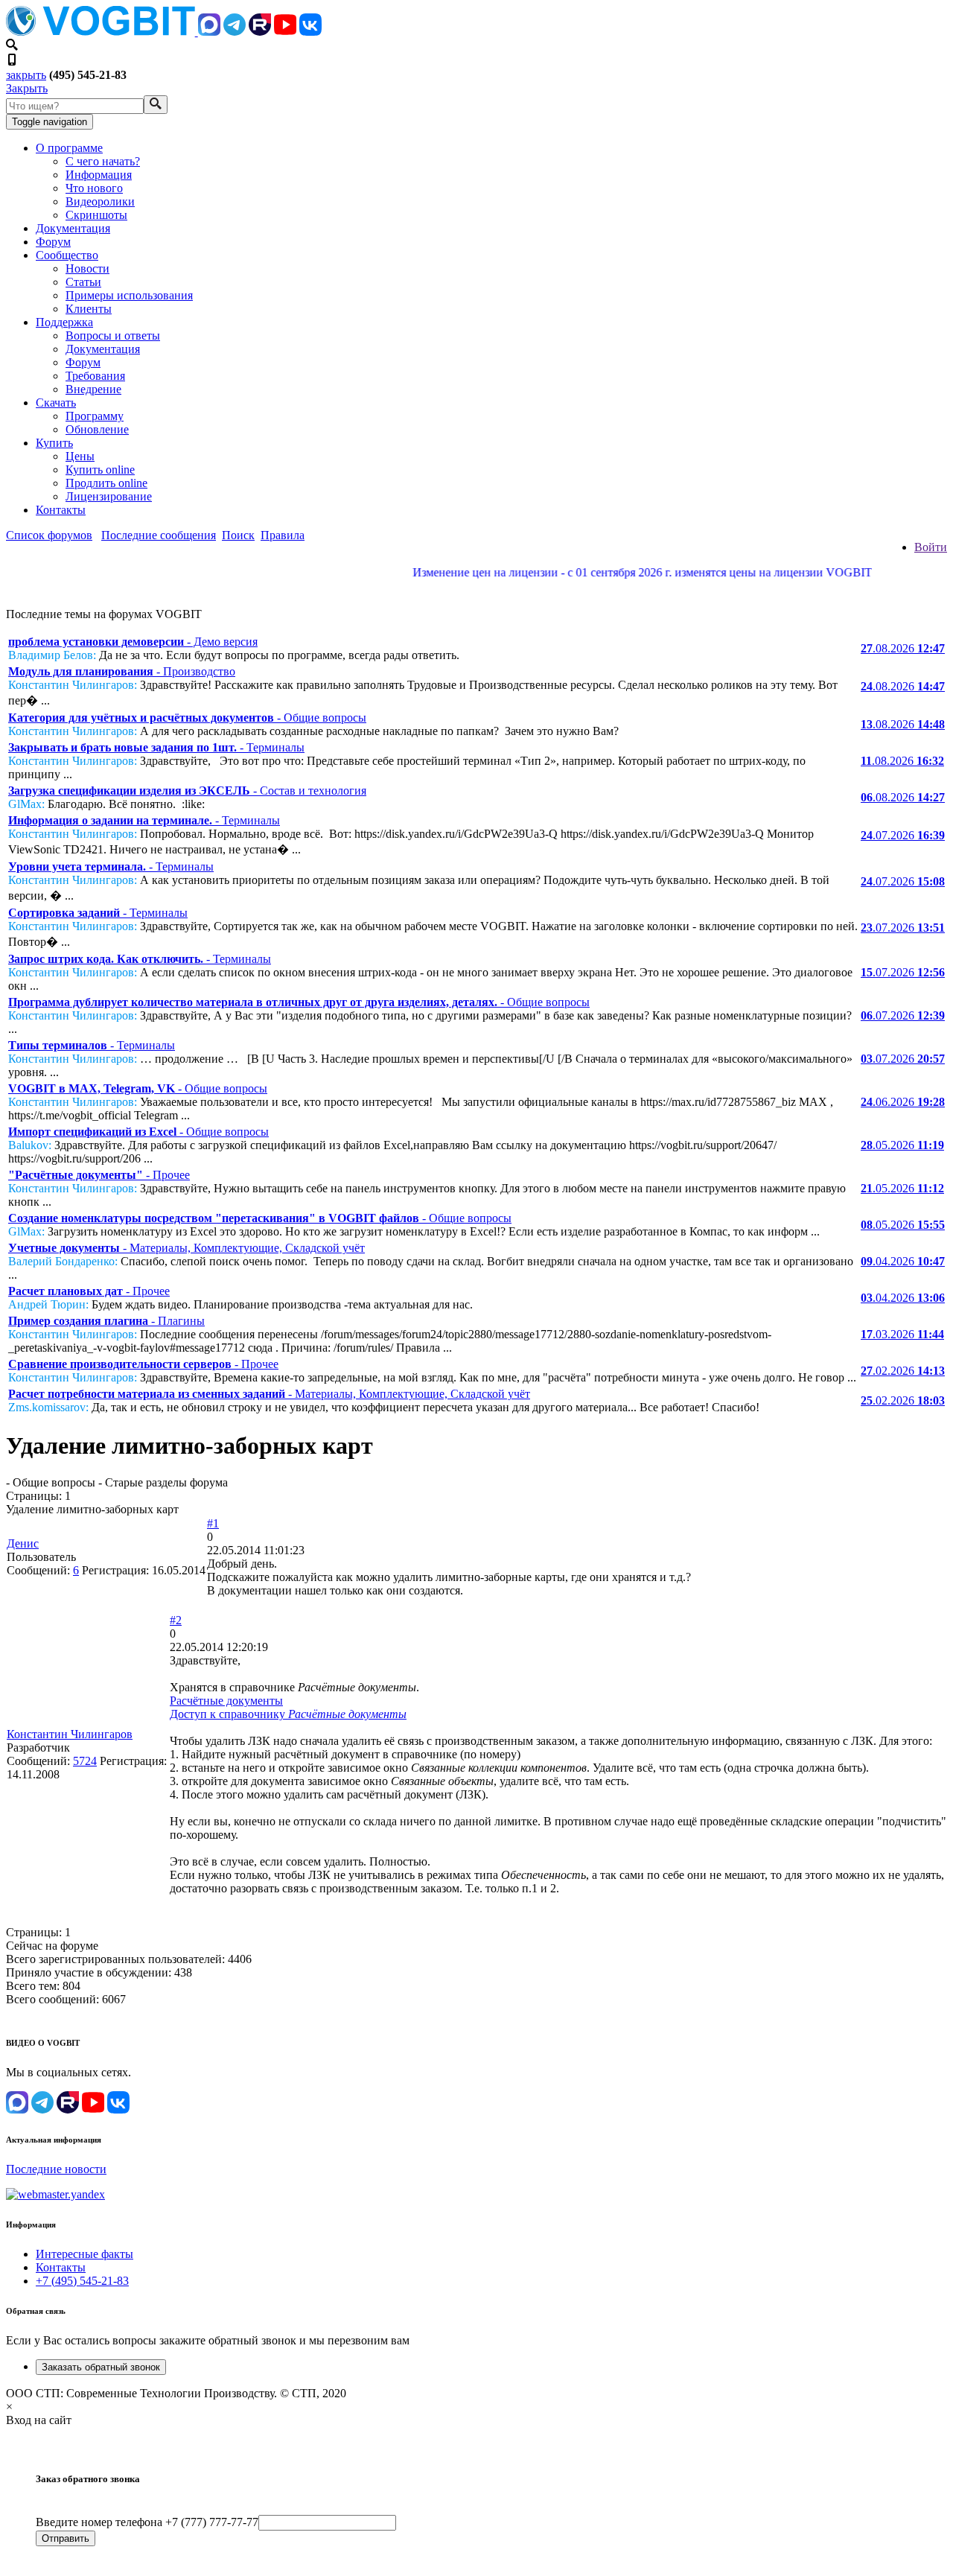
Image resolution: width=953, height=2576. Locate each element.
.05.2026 (902, 1145)
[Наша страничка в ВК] (310, 32)
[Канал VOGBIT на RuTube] (260, 32)
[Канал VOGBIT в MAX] (209, 32)
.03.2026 (902, 1334)
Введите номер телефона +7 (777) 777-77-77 (147, 2522)
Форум (53, 242)
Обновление (97, 429)
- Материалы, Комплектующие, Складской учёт (187, 1248)
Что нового (94, 188)
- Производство (122, 671)
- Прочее (99, 1175)
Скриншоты (96, 215)
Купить (54, 443)
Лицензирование (109, 496)
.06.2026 (903, 1102)
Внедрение (93, 389)
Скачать (56, 403)
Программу (95, 416)
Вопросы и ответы (113, 335)
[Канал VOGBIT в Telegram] (235, 32)
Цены (80, 456)
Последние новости (56, 2169)
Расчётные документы (226, 1701)
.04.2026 (903, 1261)
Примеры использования (129, 295)
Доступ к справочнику (288, 1714)
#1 (213, 1523)
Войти (931, 547)
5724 (85, 1761)
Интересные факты (85, 2254)
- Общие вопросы (187, 718)
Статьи (83, 282)
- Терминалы (156, 747)
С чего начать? (103, 161)
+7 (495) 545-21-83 (82, 2281)
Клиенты (89, 309)
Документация (73, 228)
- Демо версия (133, 642)
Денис (23, 1543)
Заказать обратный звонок (101, 2367)
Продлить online (106, 483)
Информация (99, 175)
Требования (95, 376)
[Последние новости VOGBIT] (476, 589)
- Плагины (106, 1321)
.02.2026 (903, 1371)
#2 (176, 1620)
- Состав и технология (187, 791)
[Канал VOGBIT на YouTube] (285, 32)
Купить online (100, 470)
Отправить (66, 2538)
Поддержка (64, 322)
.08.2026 (903, 648)
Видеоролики (100, 201)
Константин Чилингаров (70, 1734)
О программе (69, 148)
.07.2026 (903, 835)
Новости (87, 268)
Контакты (61, 510)
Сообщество (67, 255)
